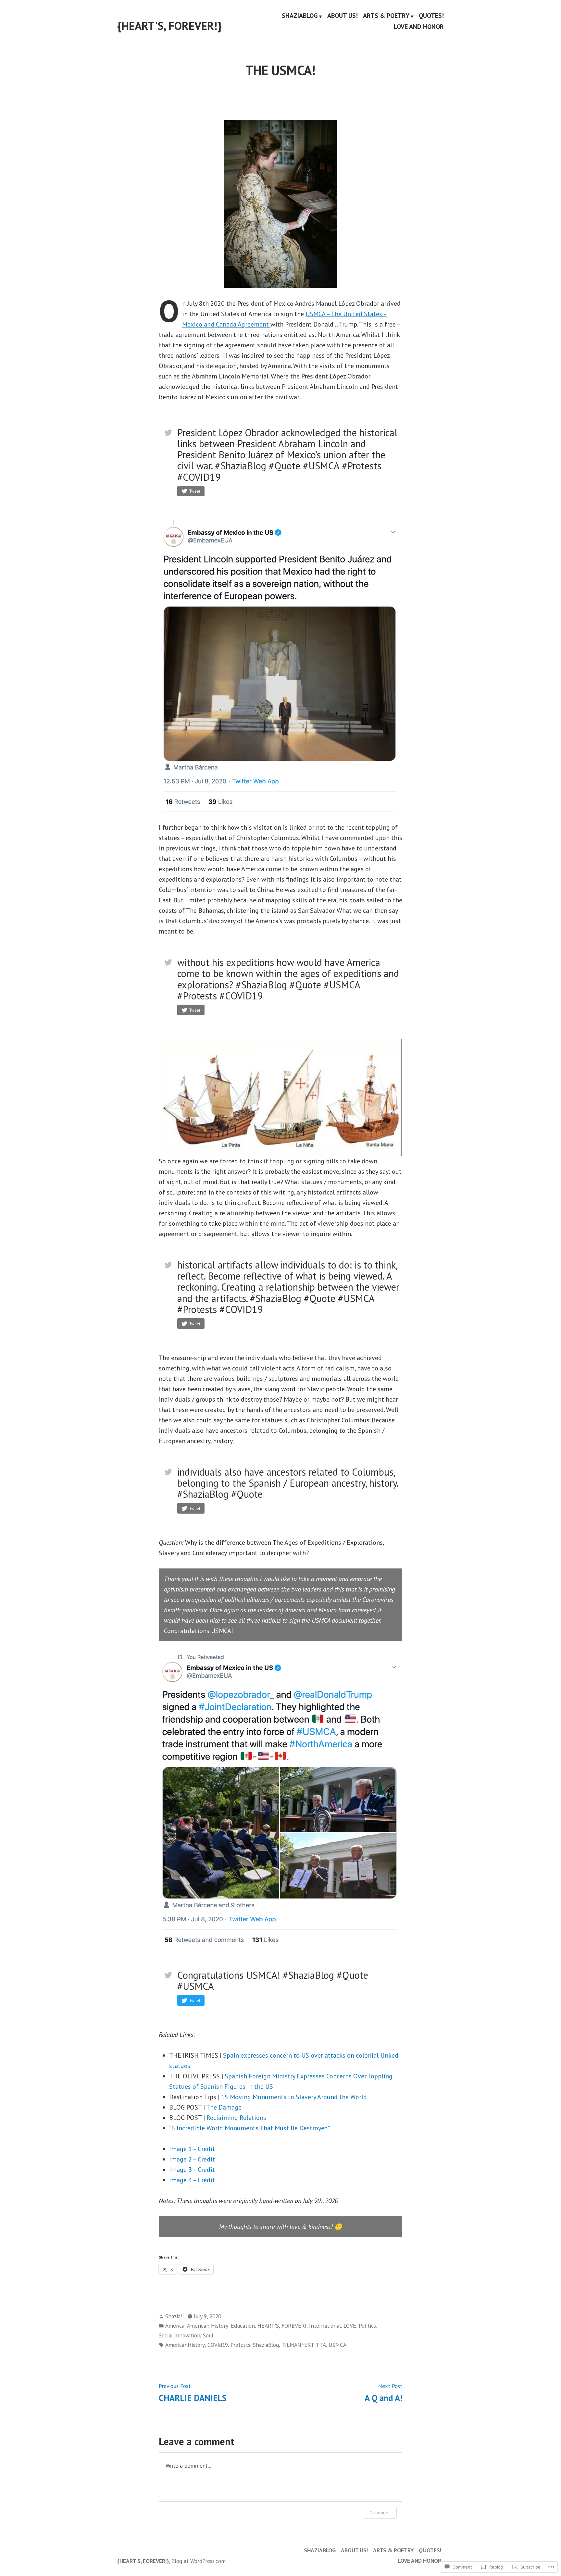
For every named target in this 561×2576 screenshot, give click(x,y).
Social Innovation (180, 2335)
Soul (208, 2335)
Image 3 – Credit (192, 2170)
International (325, 2326)
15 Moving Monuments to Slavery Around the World (294, 2097)
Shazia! (174, 2316)
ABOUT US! (343, 16)
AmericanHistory (185, 2345)
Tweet (195, 491)
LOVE (350, 2326)
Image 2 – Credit (192, 2159)
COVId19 (218, 2345)
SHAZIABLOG (300, 16)
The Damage (224, 2107)
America (175, 2326)
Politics (367, 2326)
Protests (240, 2345)
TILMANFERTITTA (304, 2345)
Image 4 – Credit (192, 2180)
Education (243, 2326)
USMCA (337, 2345)
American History (208, 2326)
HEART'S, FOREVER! (282, 2326)
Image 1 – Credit (192, 2149)
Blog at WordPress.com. (199, 2561)
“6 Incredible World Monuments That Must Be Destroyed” (250, 2128)
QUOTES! (431, 16)
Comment (380, 2513)
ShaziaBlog (266, 2345)
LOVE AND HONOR (419, 26)
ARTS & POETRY (386, 16)
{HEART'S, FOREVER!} (169, 26)
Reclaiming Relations (236, 2118)
